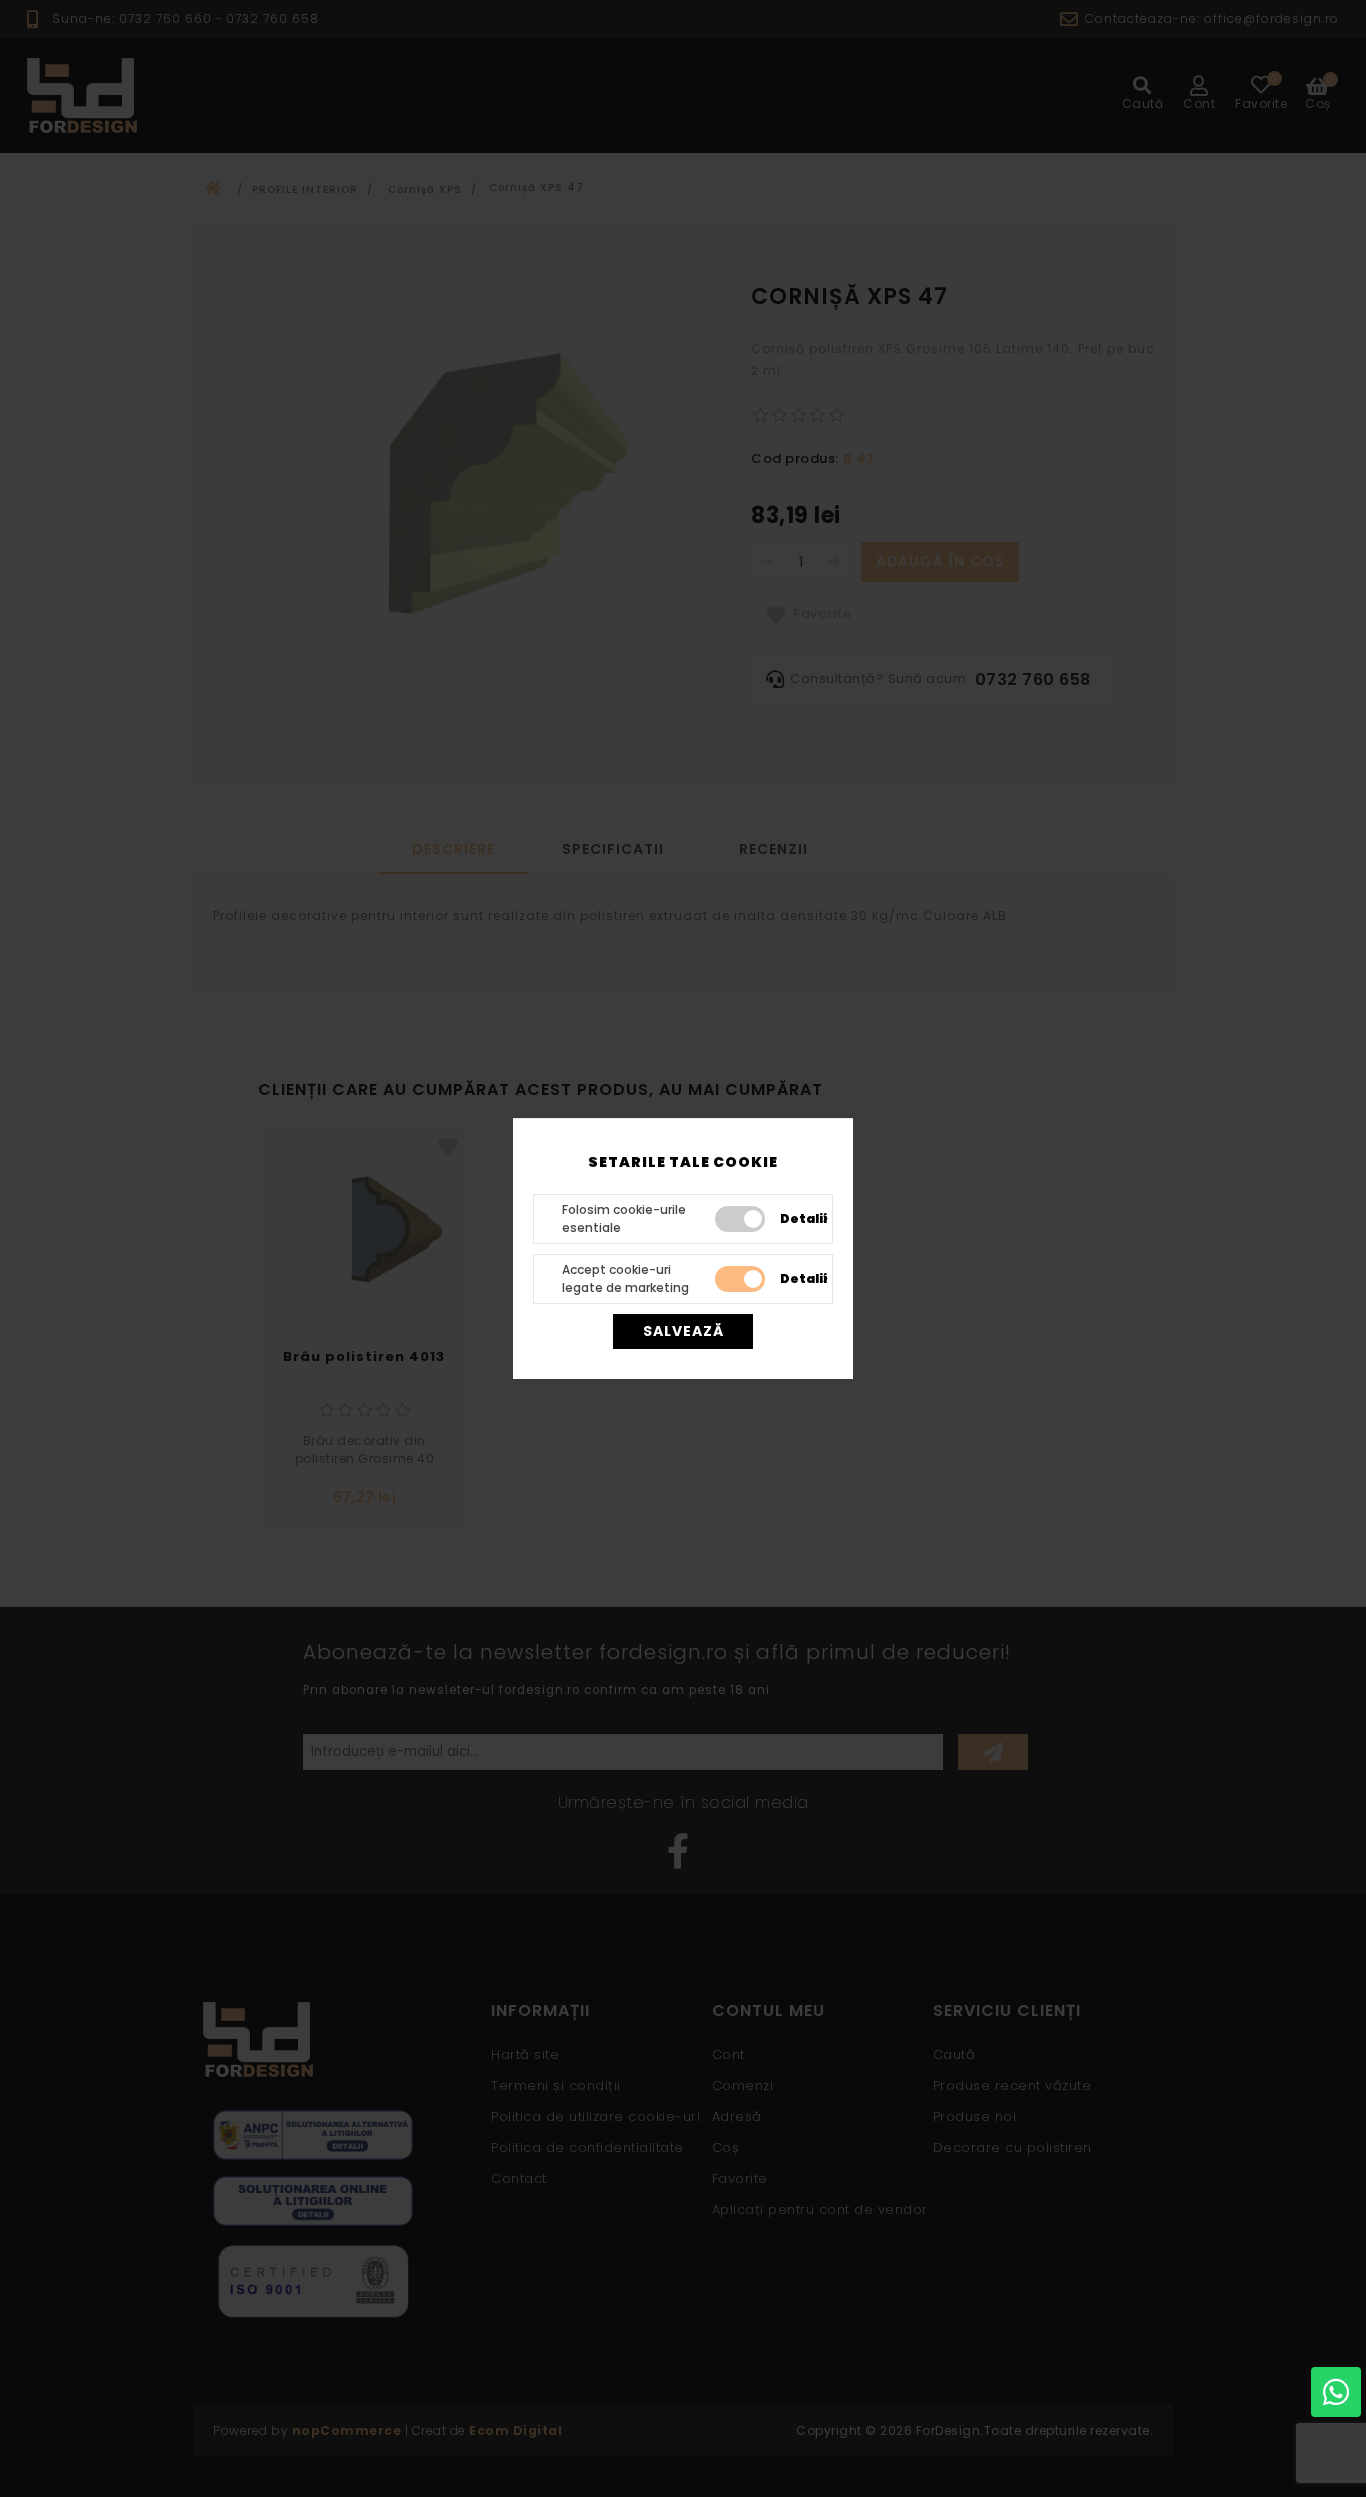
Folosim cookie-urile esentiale (624, 1218)
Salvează (683, 1331)
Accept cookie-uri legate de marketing (625, 1278)
